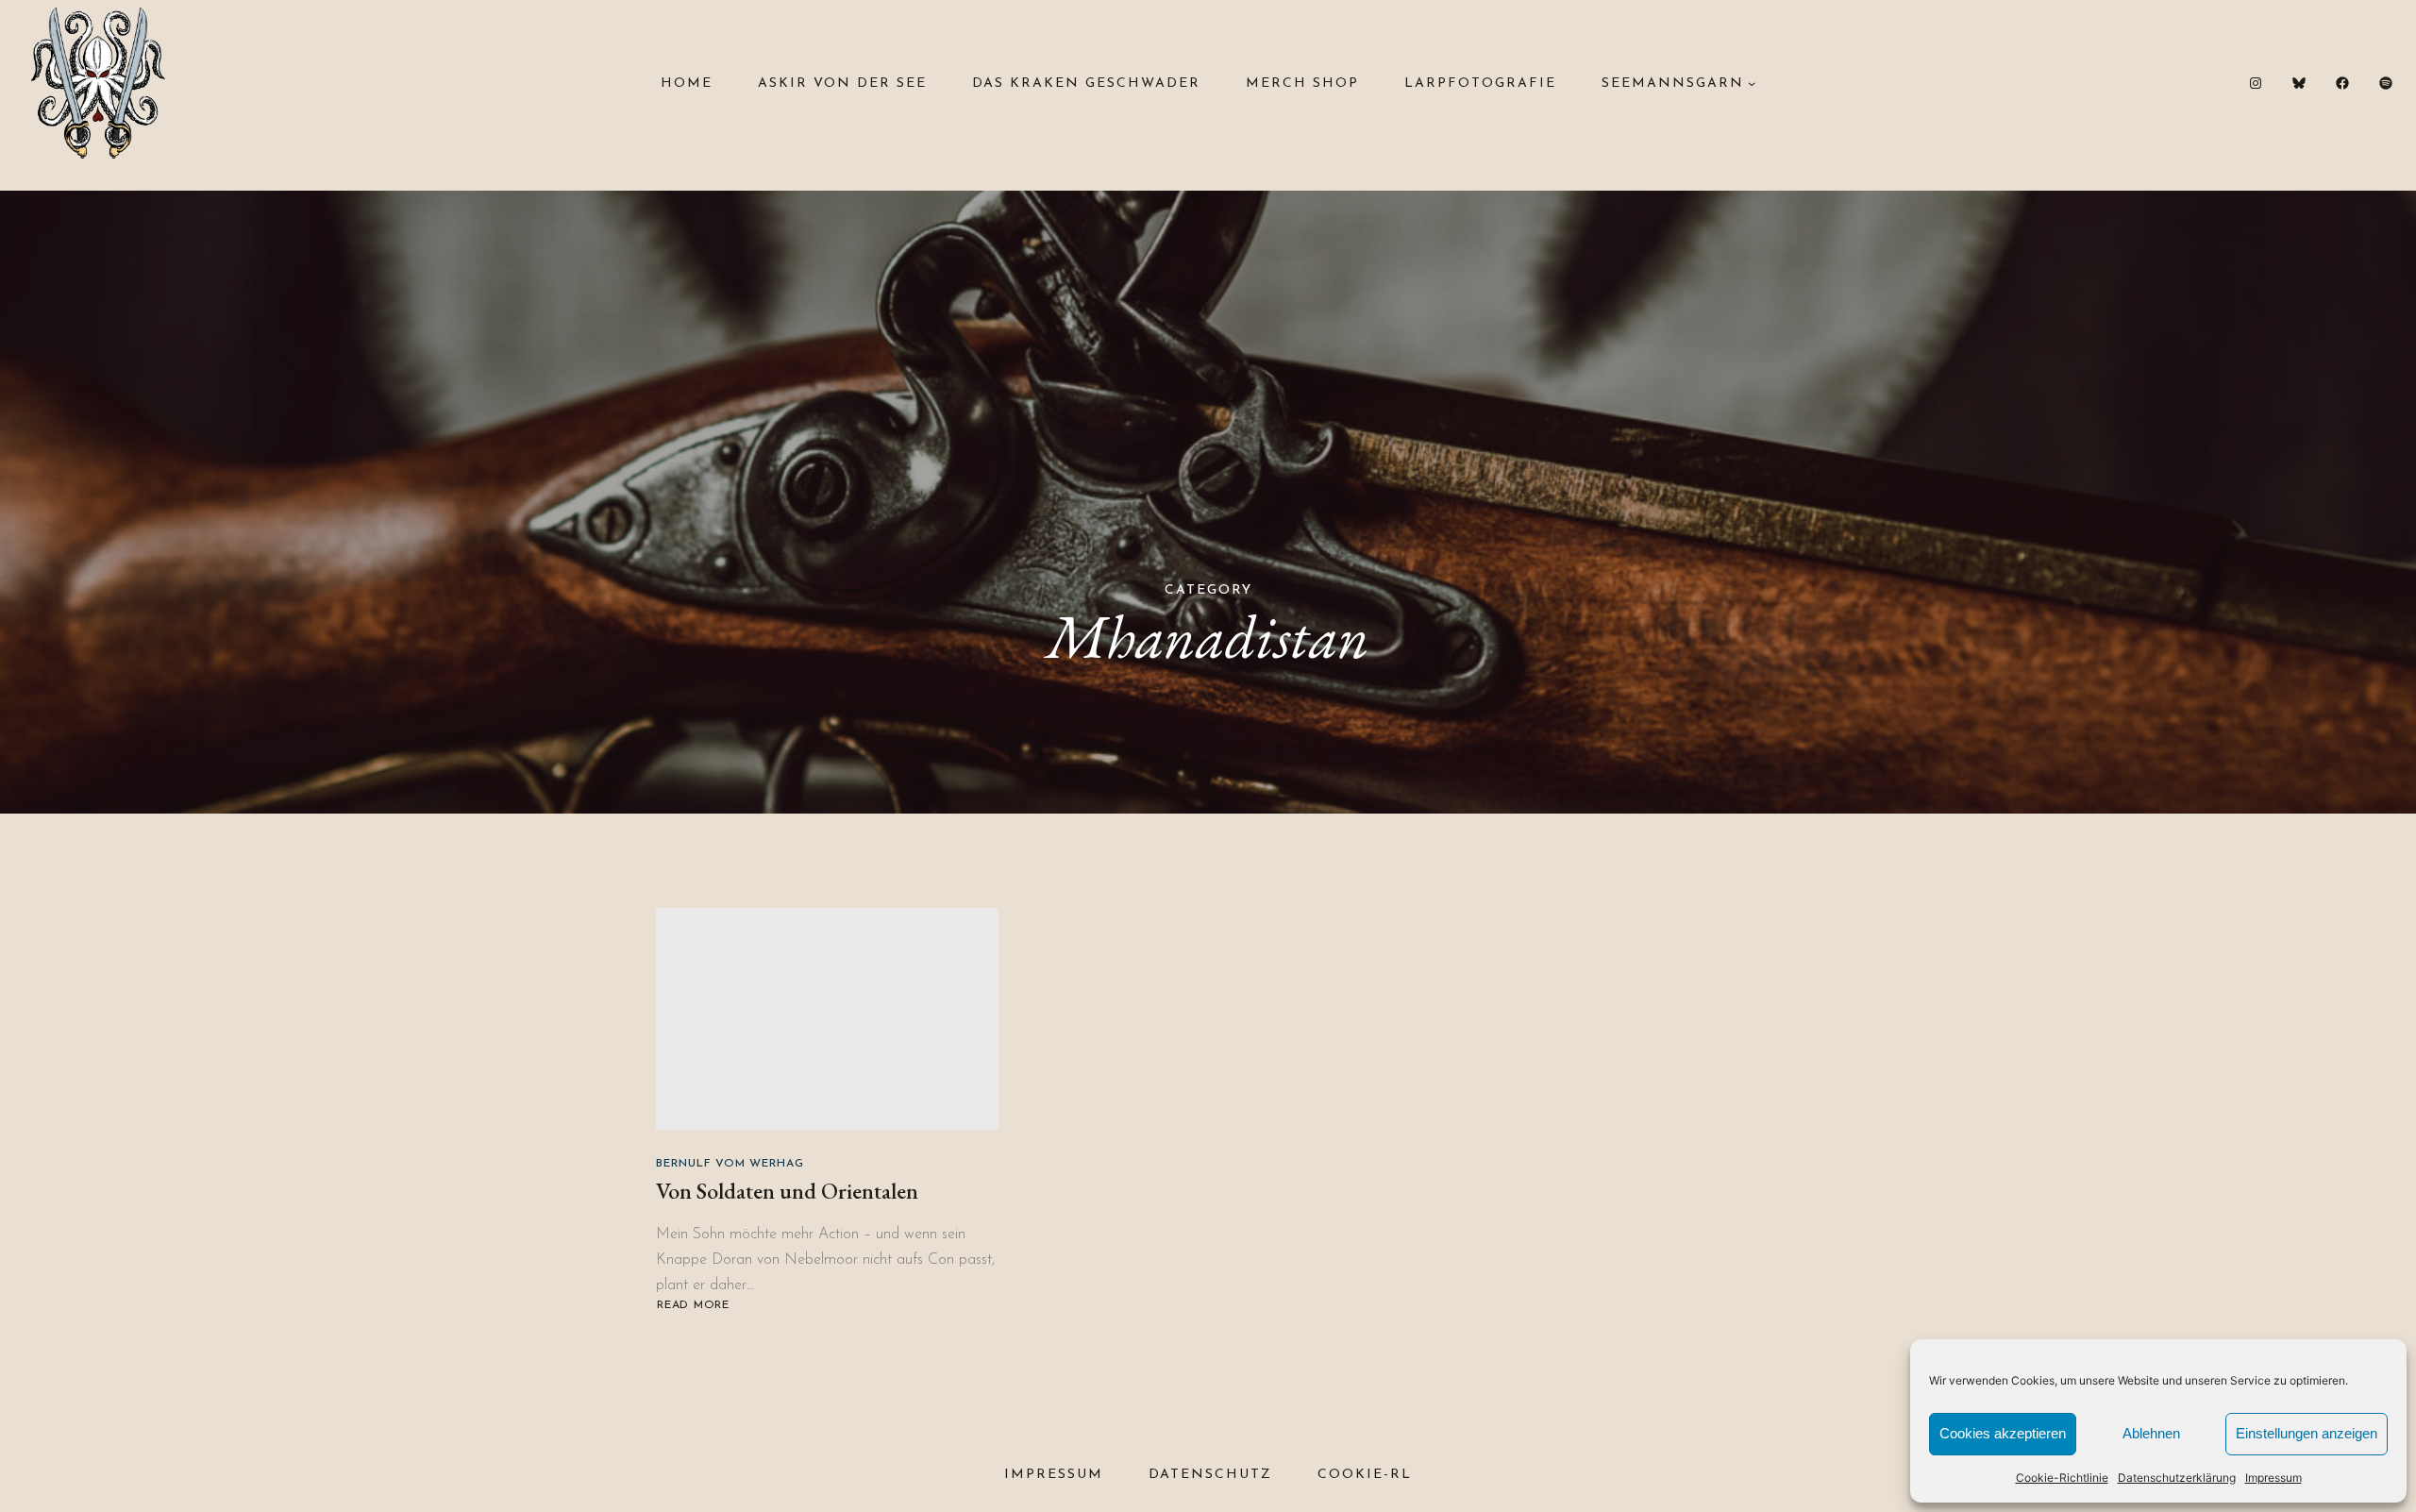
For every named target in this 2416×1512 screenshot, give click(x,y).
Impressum (2273, 1478)
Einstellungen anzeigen (2307, 1433)
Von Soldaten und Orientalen (787, 1191)
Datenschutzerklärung (2177, 1478)
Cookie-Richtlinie (2062, 1478)
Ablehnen (2151, 1433)
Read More (695, 1306)
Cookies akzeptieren (2003, 1433)
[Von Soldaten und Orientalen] (827, 1019)
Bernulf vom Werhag (730, 1164)
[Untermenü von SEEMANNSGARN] (1752, 83)
